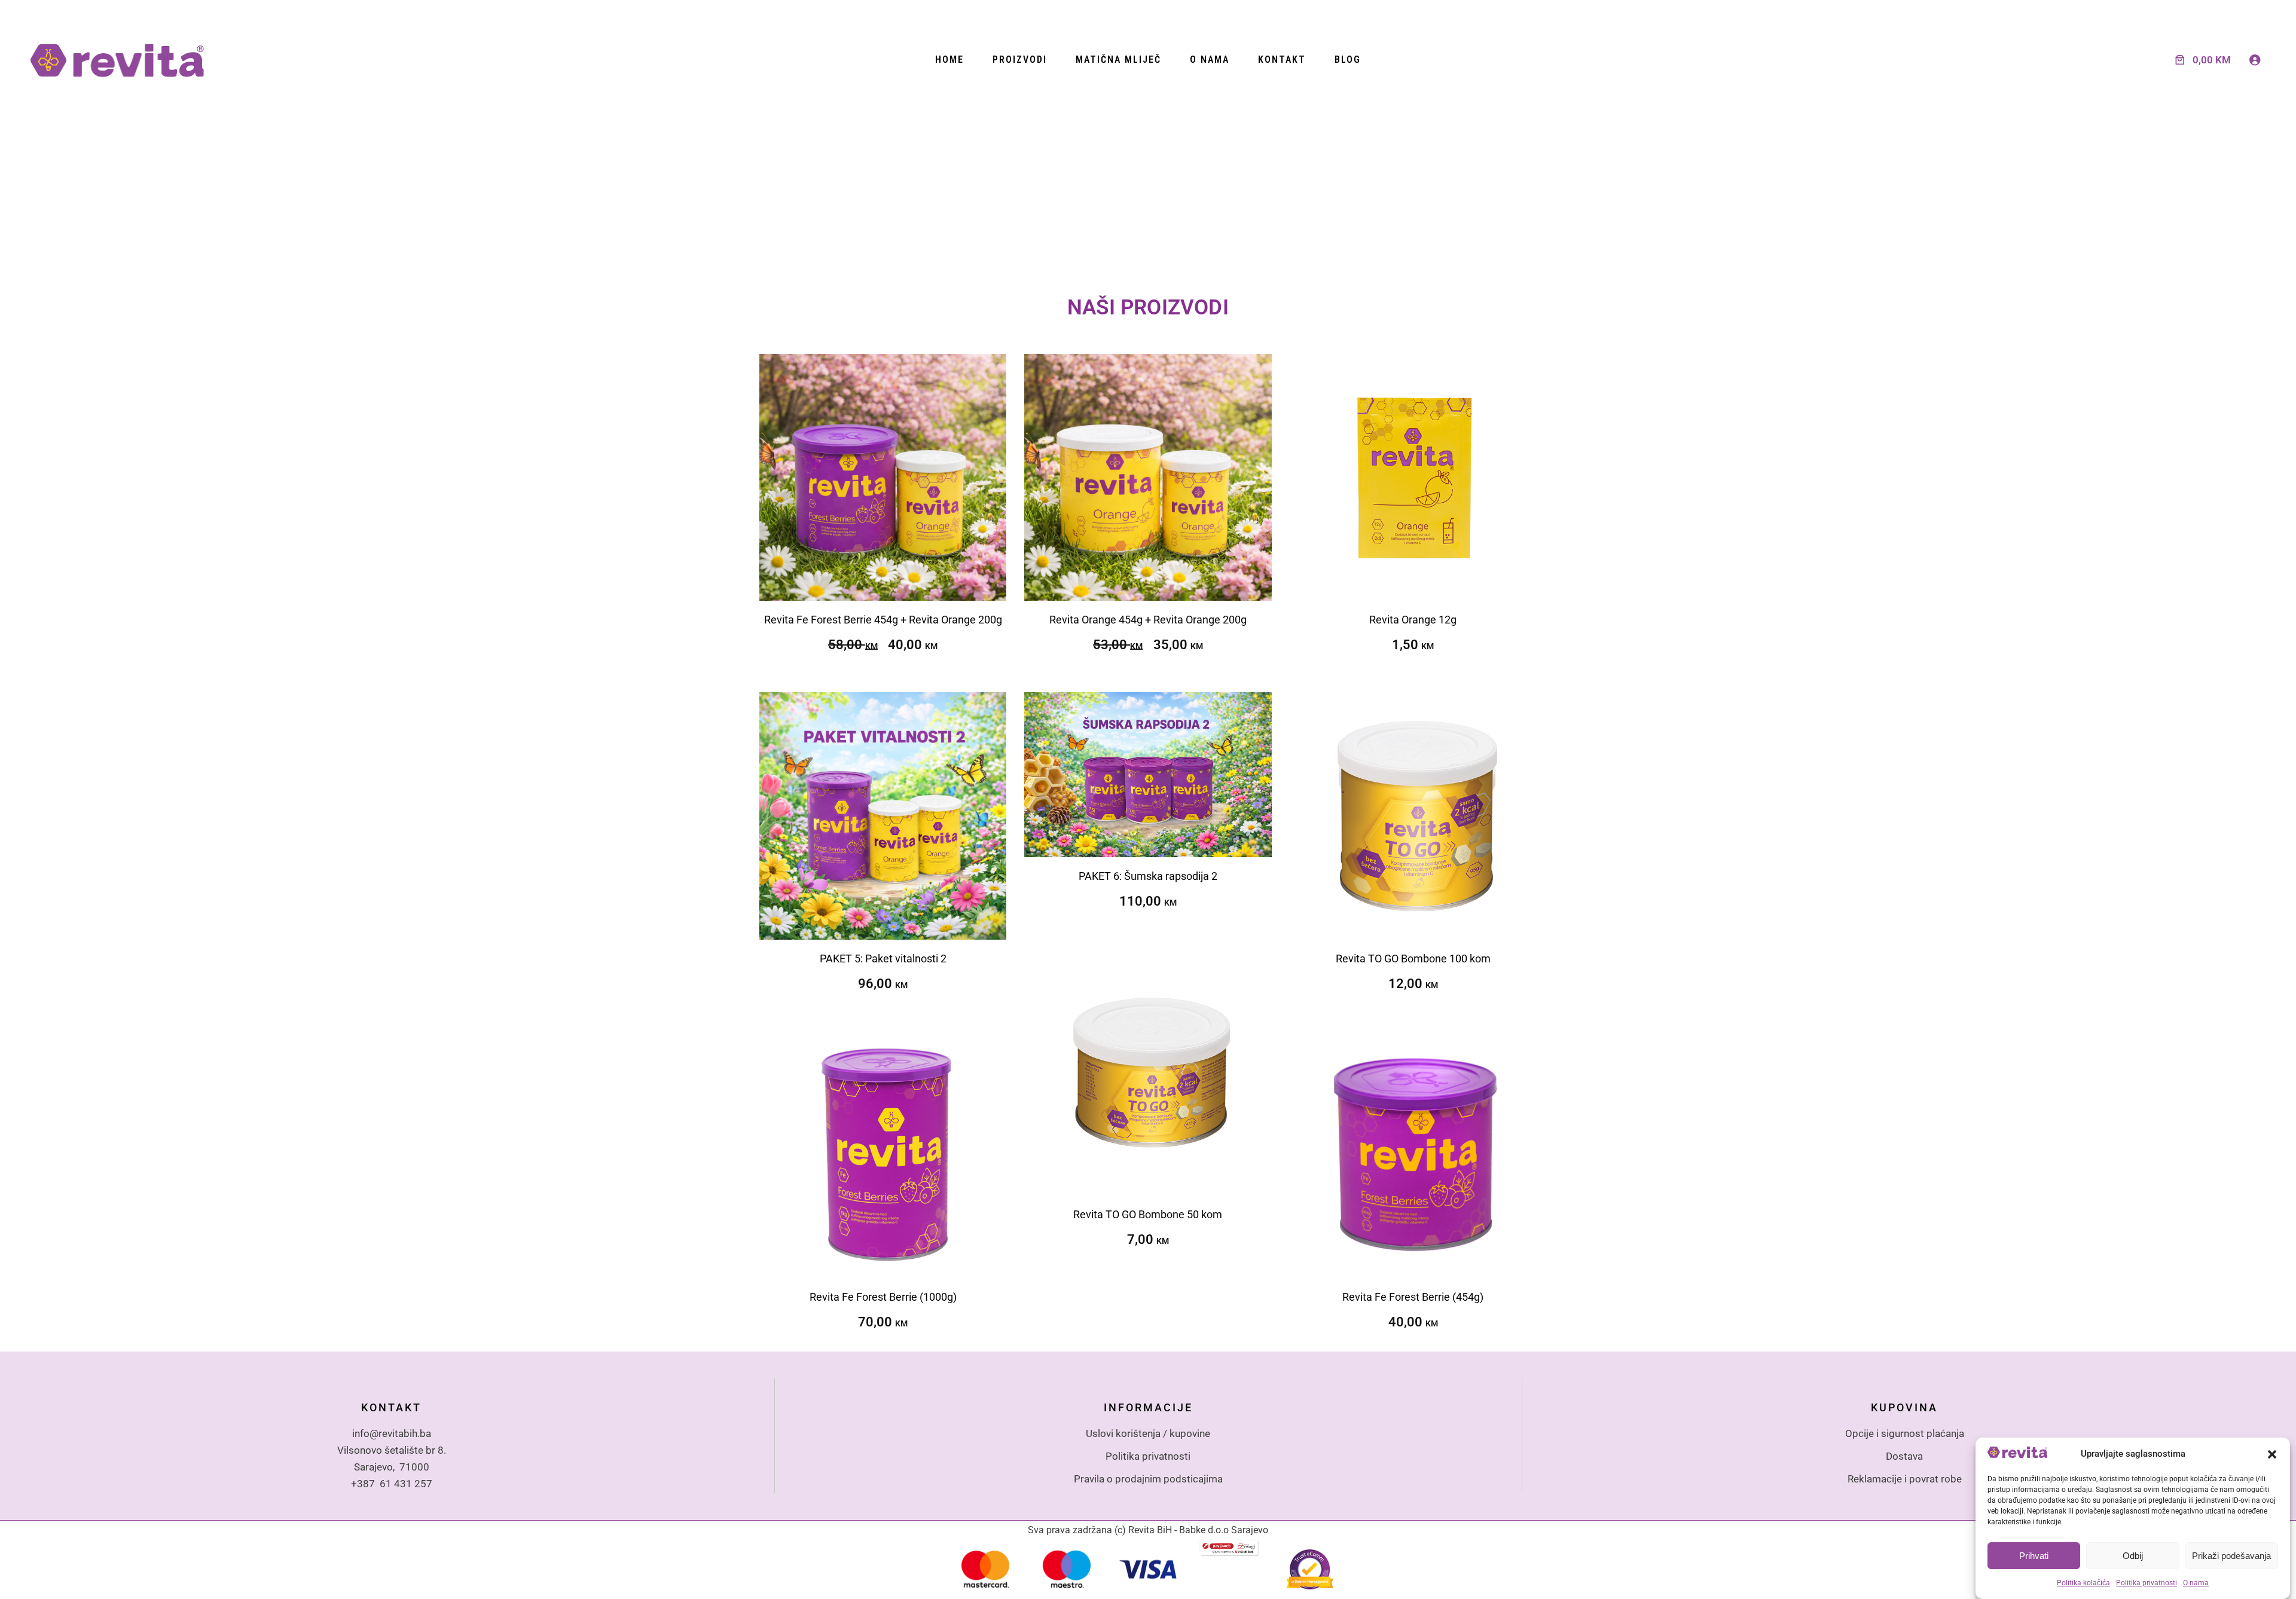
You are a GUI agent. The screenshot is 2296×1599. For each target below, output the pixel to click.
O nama (2196, 1583)
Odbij (2133, 1556)
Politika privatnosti (2147, 1583)
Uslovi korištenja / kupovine (1148, 1433)
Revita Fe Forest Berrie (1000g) (883, 1297)
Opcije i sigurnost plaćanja (1905, 1433)
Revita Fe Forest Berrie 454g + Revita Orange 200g (883, 620)
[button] (2272, 1454)
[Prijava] (2255, 60)
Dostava (1904, 1456)
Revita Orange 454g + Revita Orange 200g (1148, 620)
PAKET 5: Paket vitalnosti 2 (883, 959)
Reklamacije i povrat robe (1905, 1479)
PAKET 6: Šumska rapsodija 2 (1148, 876)
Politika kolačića (2083, 1583)
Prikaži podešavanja (2231, 1556)
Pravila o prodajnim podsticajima (1148, 1479)
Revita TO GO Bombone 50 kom (1148, 1214)
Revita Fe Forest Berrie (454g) (1413, 1297)
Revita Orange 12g (1413, 620)
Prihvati (2034, 1556)
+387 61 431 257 (392, 1484)
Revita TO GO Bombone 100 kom (1413, 959)
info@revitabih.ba (392, 1433)
